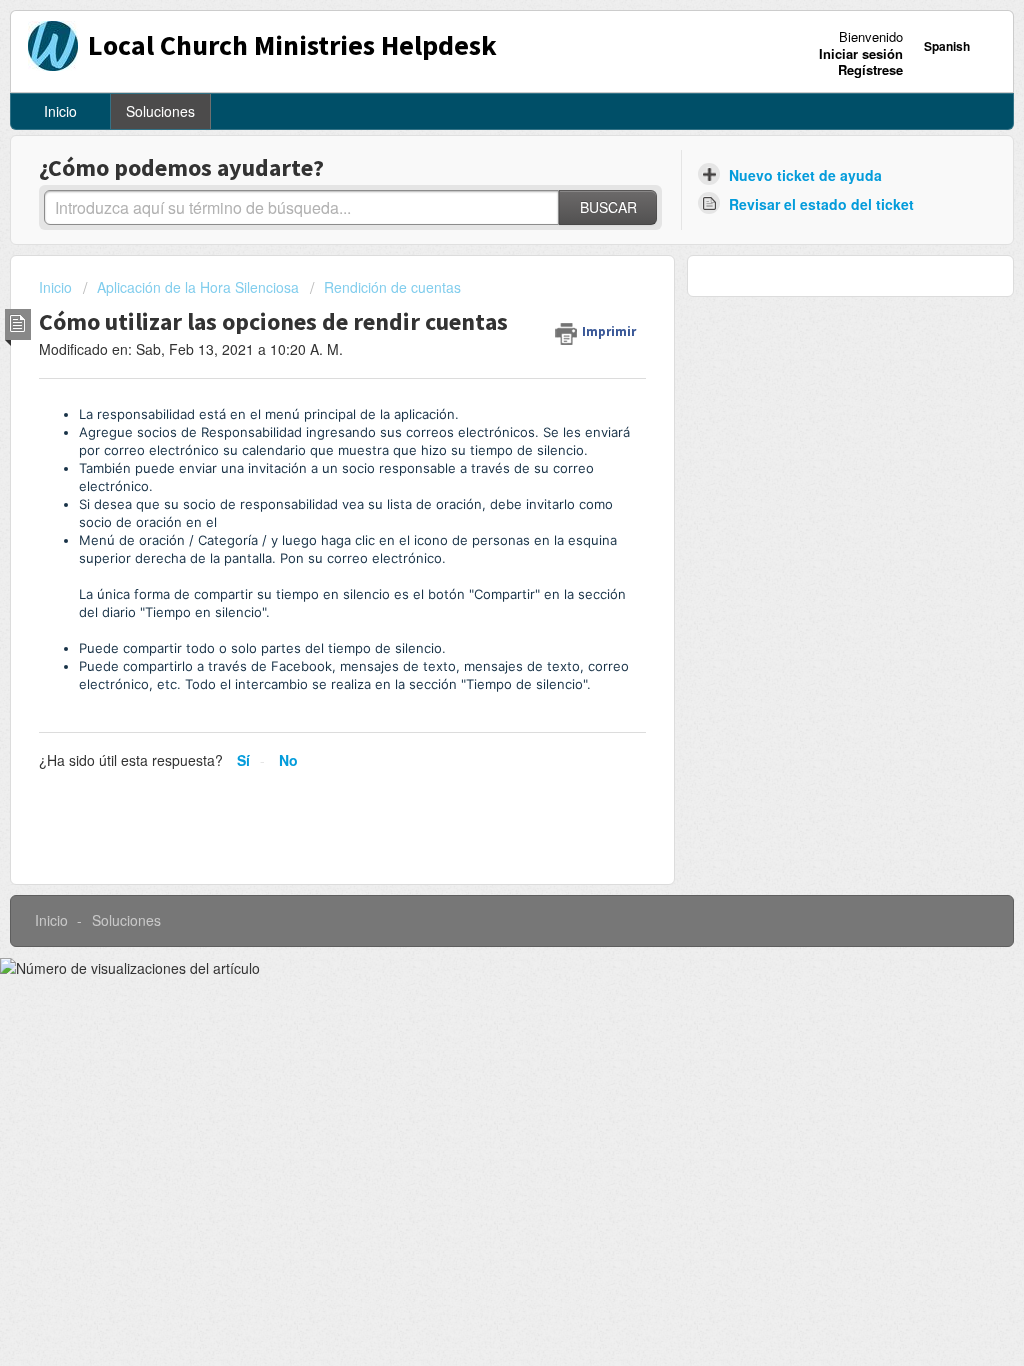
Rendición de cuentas (392, 287)
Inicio (60, 111)
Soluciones (160, 111)
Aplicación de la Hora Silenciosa (198, 287)
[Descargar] (475, 425)
